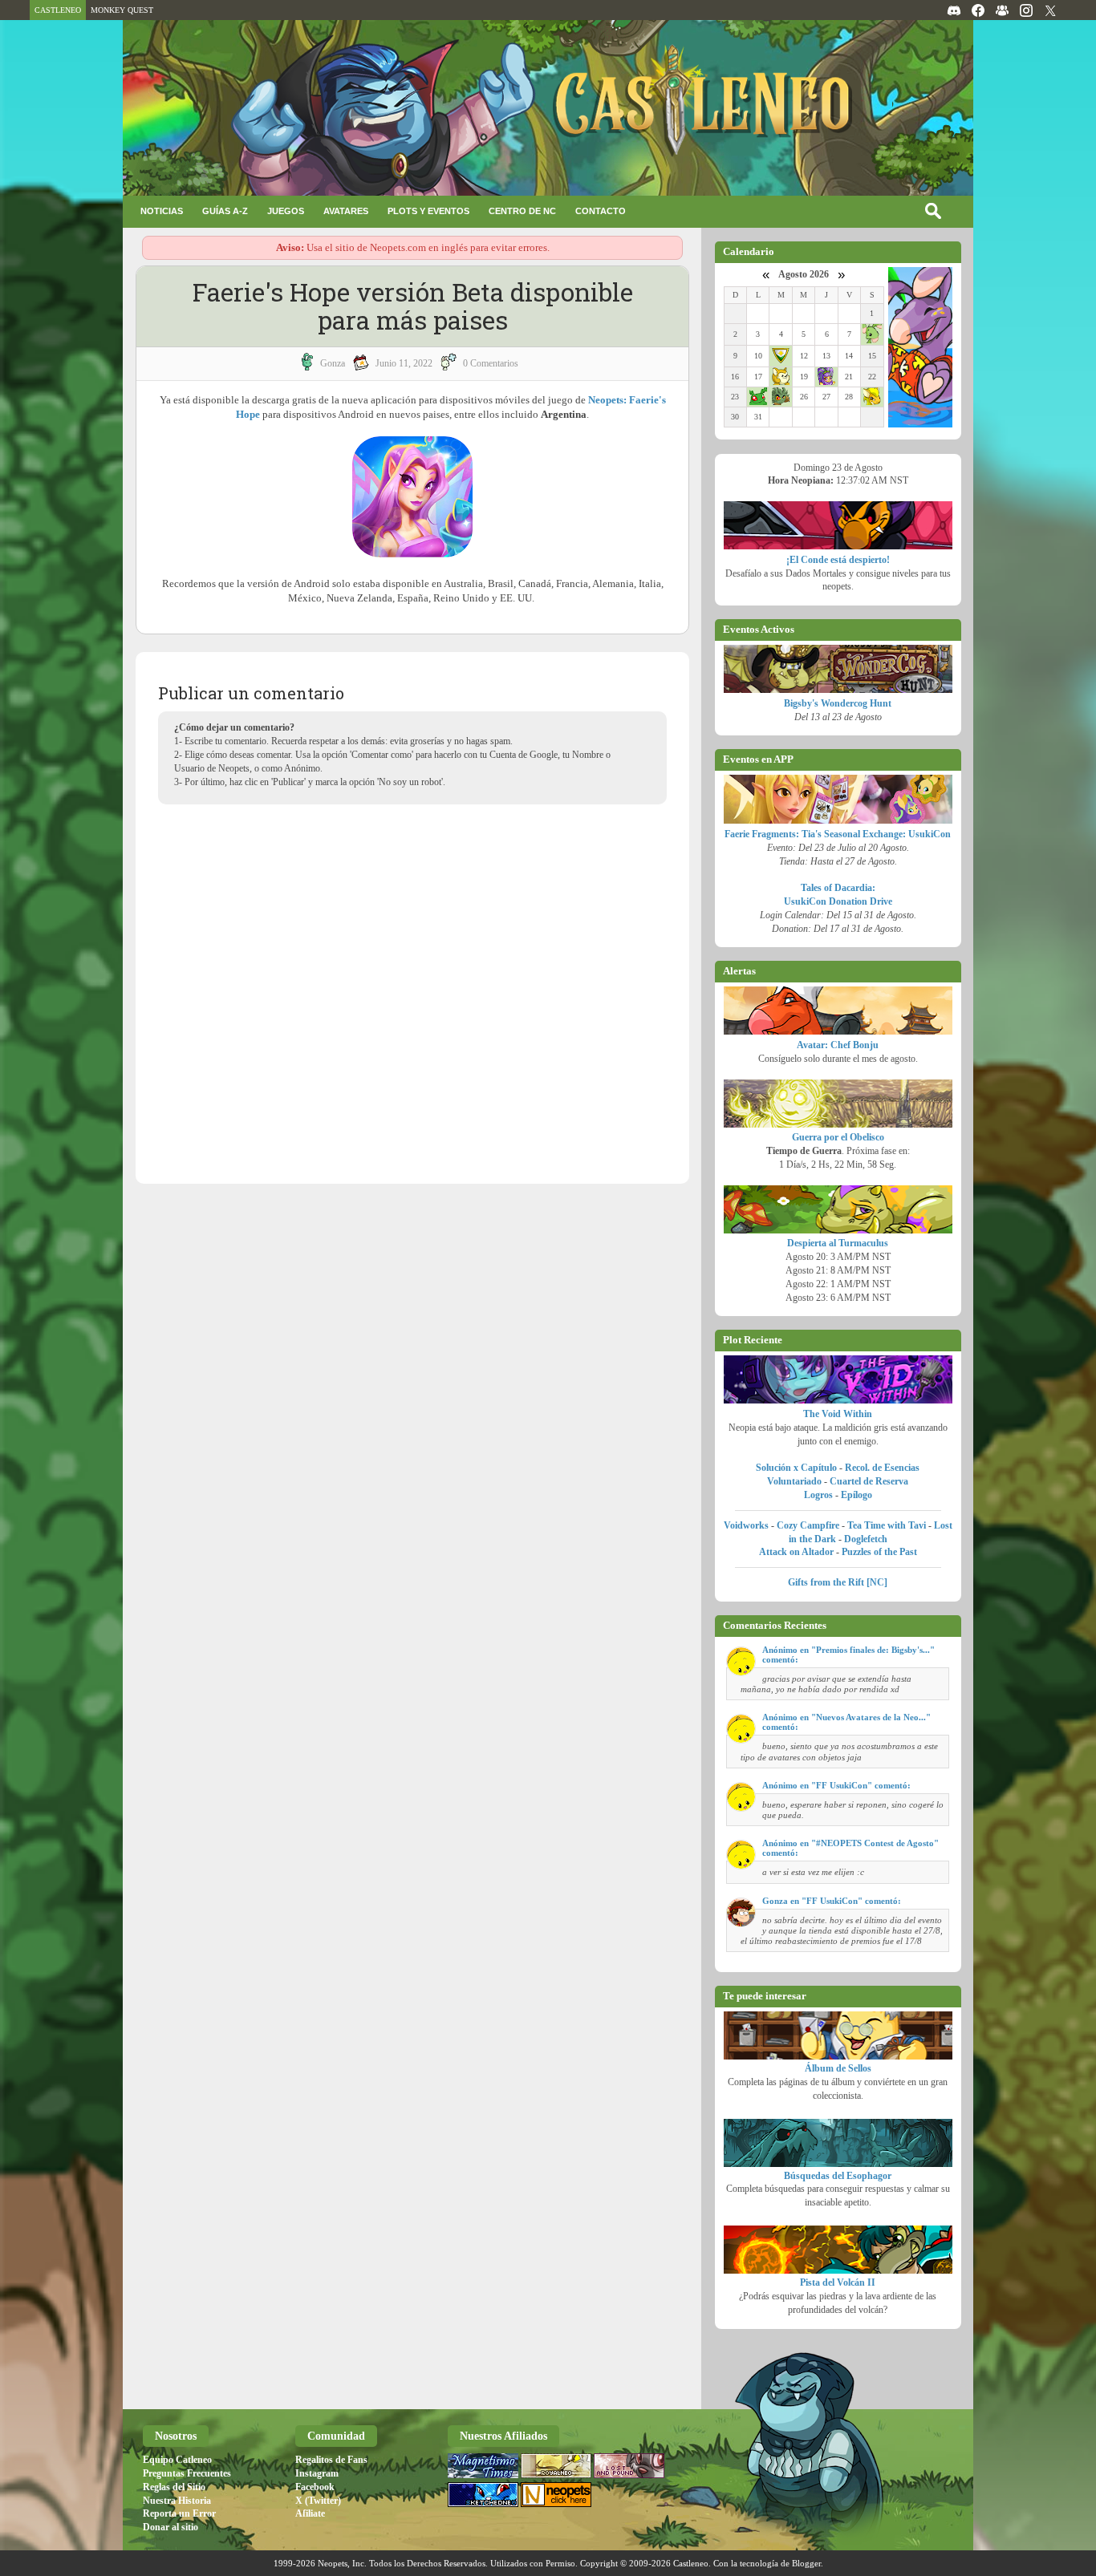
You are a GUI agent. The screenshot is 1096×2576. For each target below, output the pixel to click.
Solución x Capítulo (796, 1468)
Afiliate (310, 2513)
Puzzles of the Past (879, 1552)
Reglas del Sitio (174, 2487)
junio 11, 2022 (404, 363)
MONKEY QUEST (122, 10)
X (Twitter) (318, 2501)
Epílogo (857, 1495)
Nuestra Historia (177, 2501)
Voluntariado (794, 1481)
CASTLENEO (58, 10)
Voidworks (746, 1525)
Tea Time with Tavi (887, 1525)
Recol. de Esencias (882, 1468)
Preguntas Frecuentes (187, 2473)
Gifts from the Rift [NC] (838, 1582)
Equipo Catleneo (177, 2460)
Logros (818, 1495)
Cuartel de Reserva (869, 1481)
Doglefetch (866, 1539)
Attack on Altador (796, 1552)
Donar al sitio (170, 2527)
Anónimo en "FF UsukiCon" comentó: (836, 1785)
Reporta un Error (179, 2513)
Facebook (315, 2487)
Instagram (317, 2473)
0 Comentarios (491, 363)
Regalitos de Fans (331, 2460)
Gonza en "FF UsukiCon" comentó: (832, 1901)
